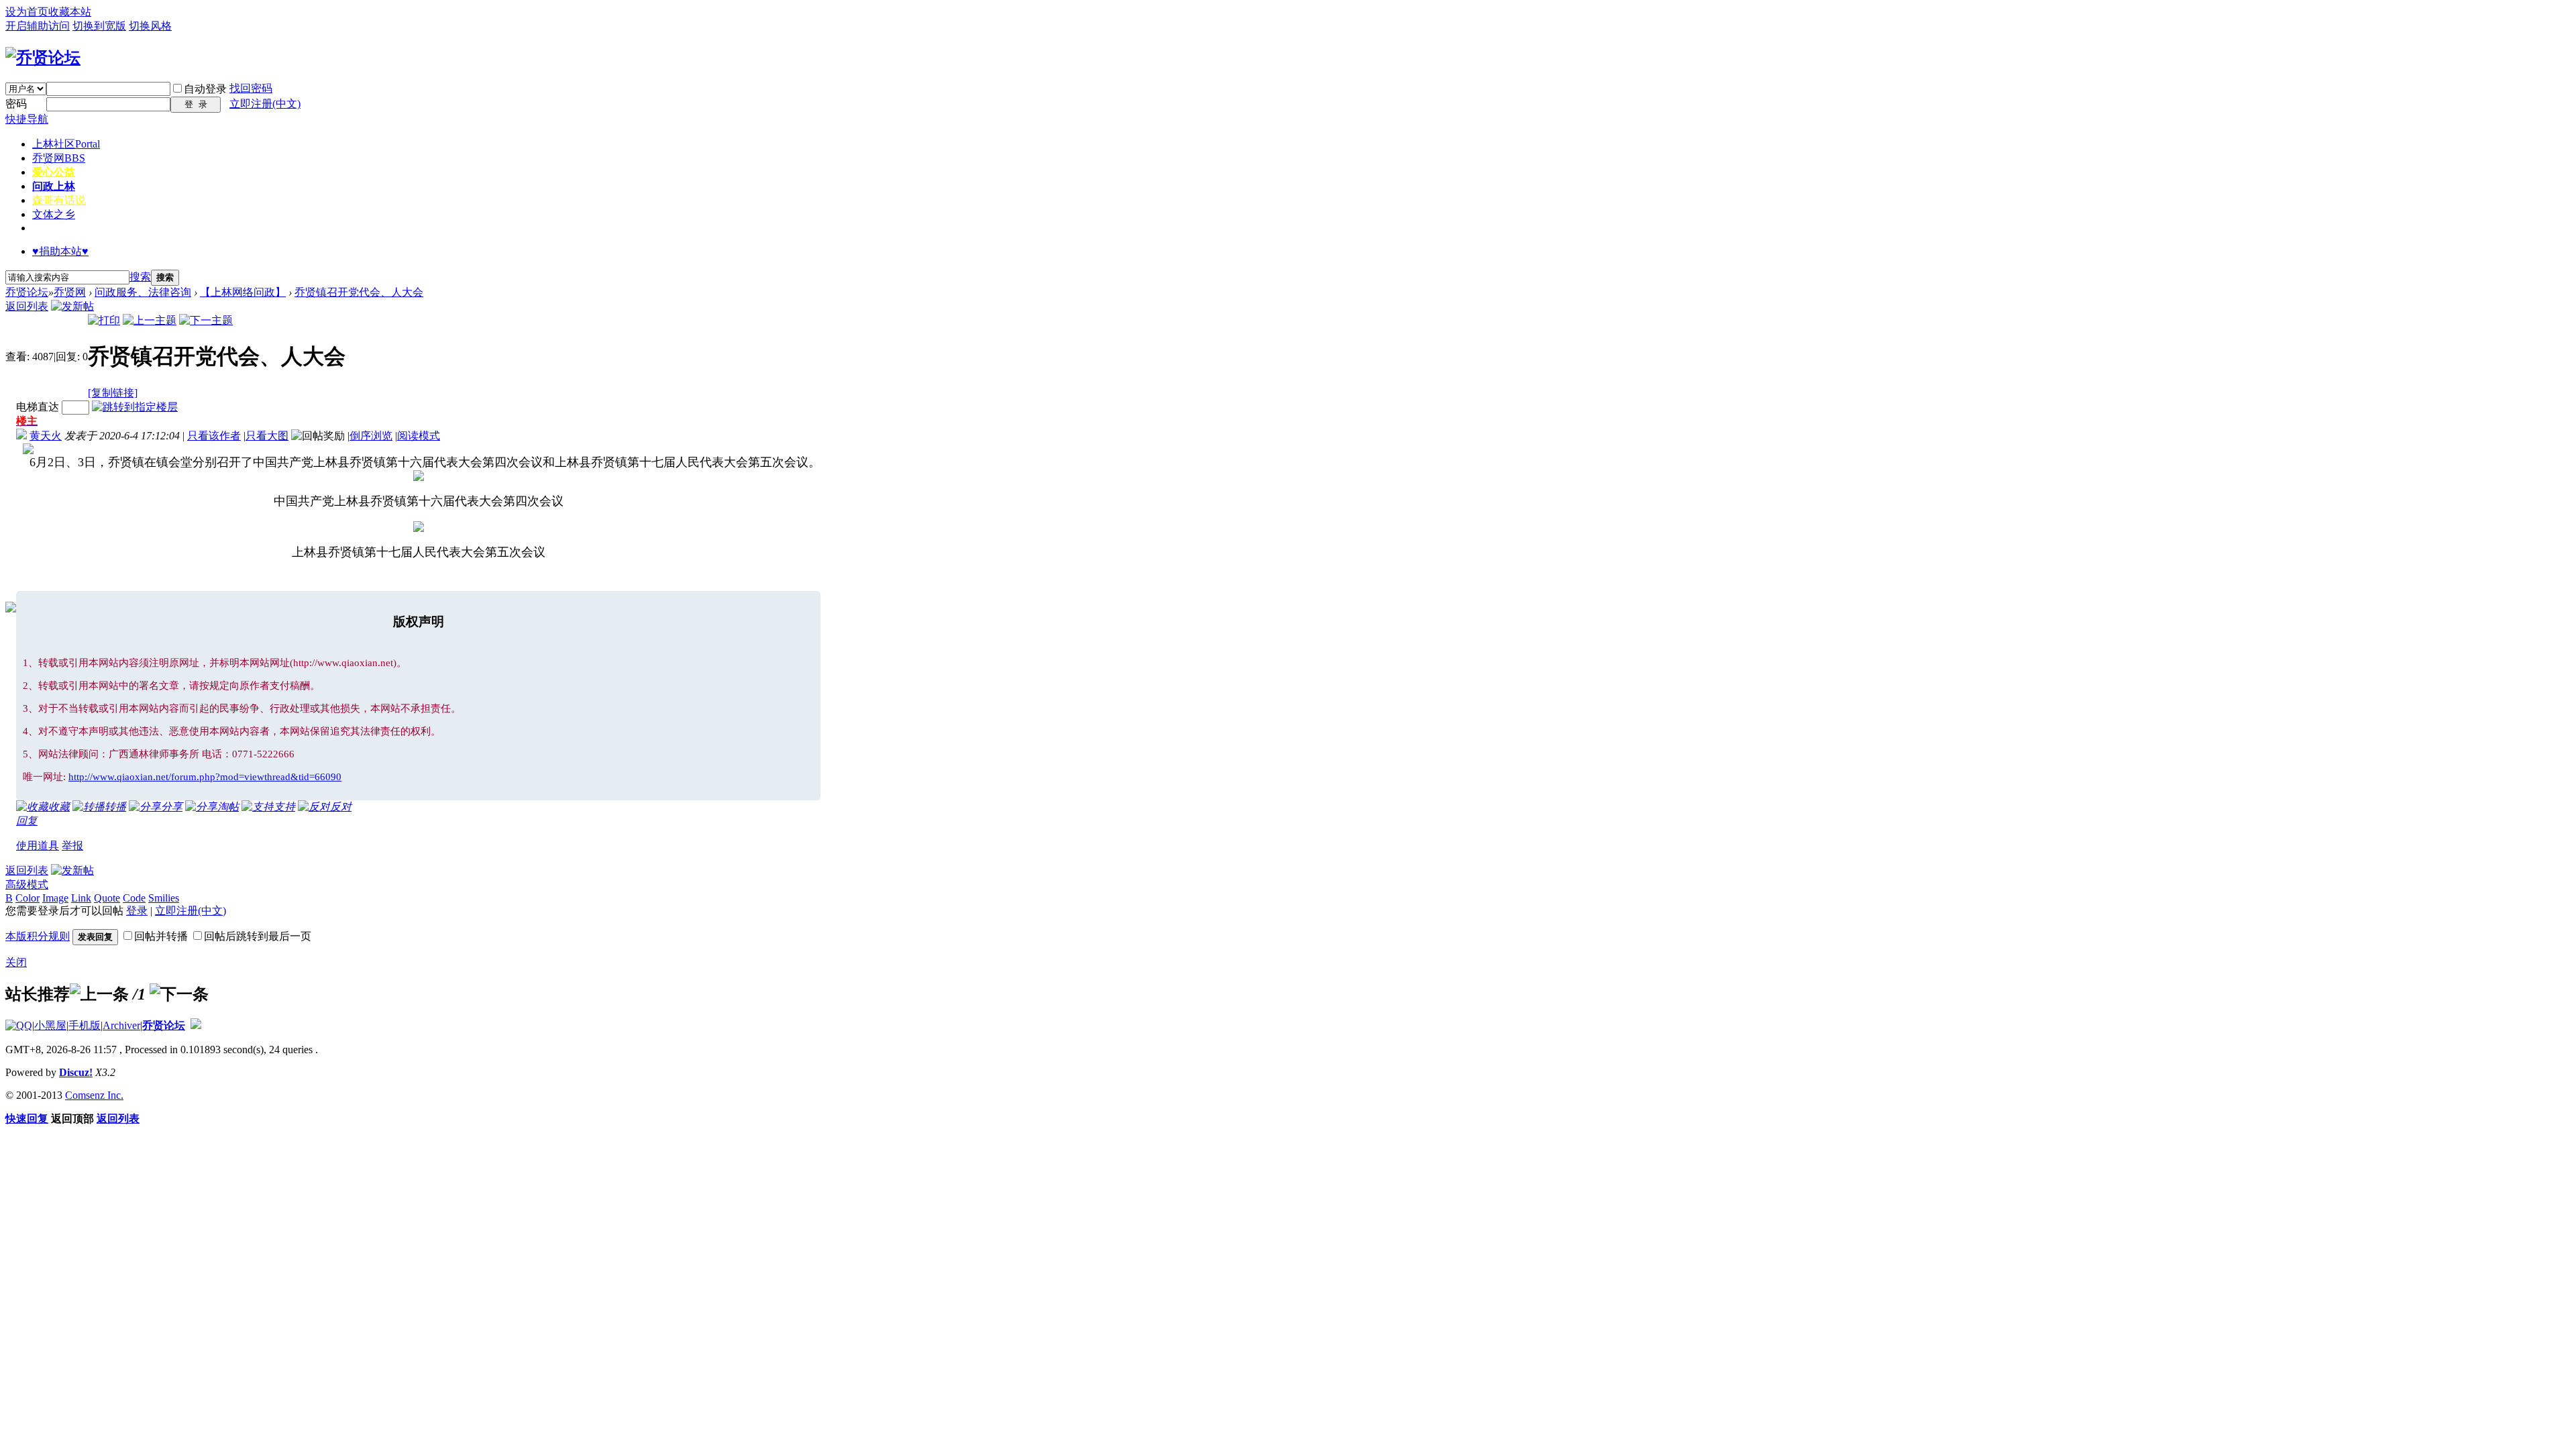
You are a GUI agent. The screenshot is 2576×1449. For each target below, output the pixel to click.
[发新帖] (72, 306)
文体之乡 (54, 214)
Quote (107, 898)
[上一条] (99, 994)
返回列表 (27, 306)
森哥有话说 (59, 200)
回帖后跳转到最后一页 (258, 936)
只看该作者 (214, 436)
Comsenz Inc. (94, 1095)
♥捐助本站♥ (60, 251)
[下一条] (179, 994)
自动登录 (205, 89)
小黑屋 (50, 1025)
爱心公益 (54, 172)
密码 (16, 104)
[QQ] (19, 1025)
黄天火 (46, 436)
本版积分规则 (38, 936)
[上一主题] (150, 320)
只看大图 (267, 436)
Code (134, 898)
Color (28, 898)
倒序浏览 (371, 436)
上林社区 (66, 144)
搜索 (140, 277)
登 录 (196, 104)
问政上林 (54, 186)
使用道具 (38, 846)
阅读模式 (419, 436)
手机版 (85, 1025)
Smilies (164, 898)
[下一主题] (206, 320)
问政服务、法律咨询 (143, 292)
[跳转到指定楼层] (135, 407)
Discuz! (76, 1072)
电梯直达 (38, 407)
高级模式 (27, 884)
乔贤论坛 (27, 292)
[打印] (104, 320)
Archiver (121, 1025)
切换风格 (150, 26)
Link (81, 898)
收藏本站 (70, 12)
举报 (72, 846)
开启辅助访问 (38, 26)
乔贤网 (59, 158)
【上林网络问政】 (243, 292)
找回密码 (251, 88)
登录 (137, 911)
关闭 (16, 962)
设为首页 (27, 12)
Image (55, 898)
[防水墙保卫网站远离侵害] (196, 1025)
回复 (27, 821)
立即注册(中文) (265, 104)
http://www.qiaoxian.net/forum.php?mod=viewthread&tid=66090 (205, 777)
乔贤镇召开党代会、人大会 (359, 292)
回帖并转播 (161, 936)
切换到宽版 (99, 26)
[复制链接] (113, 393)
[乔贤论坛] (43, 58)
